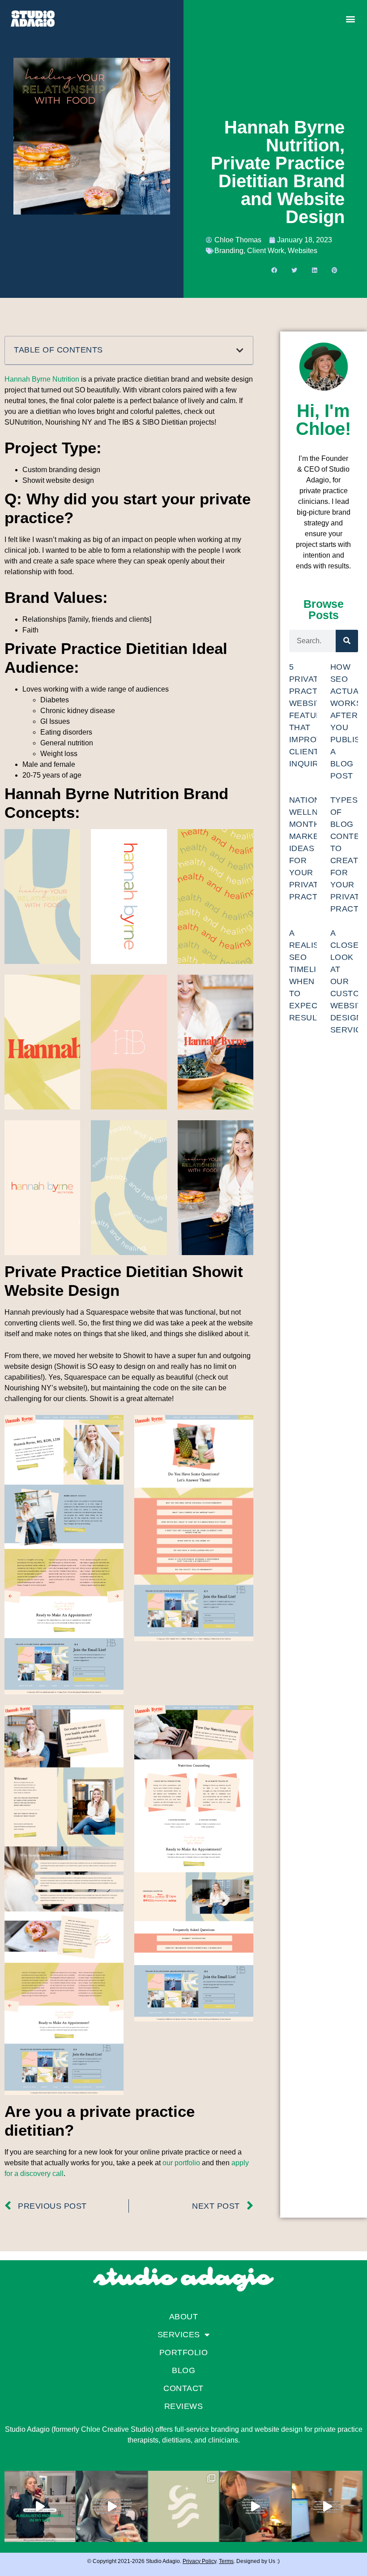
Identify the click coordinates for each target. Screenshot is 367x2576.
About (184, 2317)
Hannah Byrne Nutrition (42, 379)
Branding (229, 251)
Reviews (184, 2406)
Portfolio (184, 2352)
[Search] (347, 641)
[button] (350, 19)
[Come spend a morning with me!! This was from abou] (40, 2506)
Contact (183, 2388)
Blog (183, 2370)
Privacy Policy (199, 2561)
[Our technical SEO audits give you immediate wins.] (327, 2506)
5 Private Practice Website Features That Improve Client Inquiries (311, 715)
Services (179, 2335)
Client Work (266, 251)
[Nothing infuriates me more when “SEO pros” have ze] (111, 2506)
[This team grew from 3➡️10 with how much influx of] (255, 2506)
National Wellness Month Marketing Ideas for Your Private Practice (314, 848)
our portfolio (181, 2163)
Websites (303, 251)
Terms (226, 2561)
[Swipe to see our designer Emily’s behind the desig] (183, 2506)
